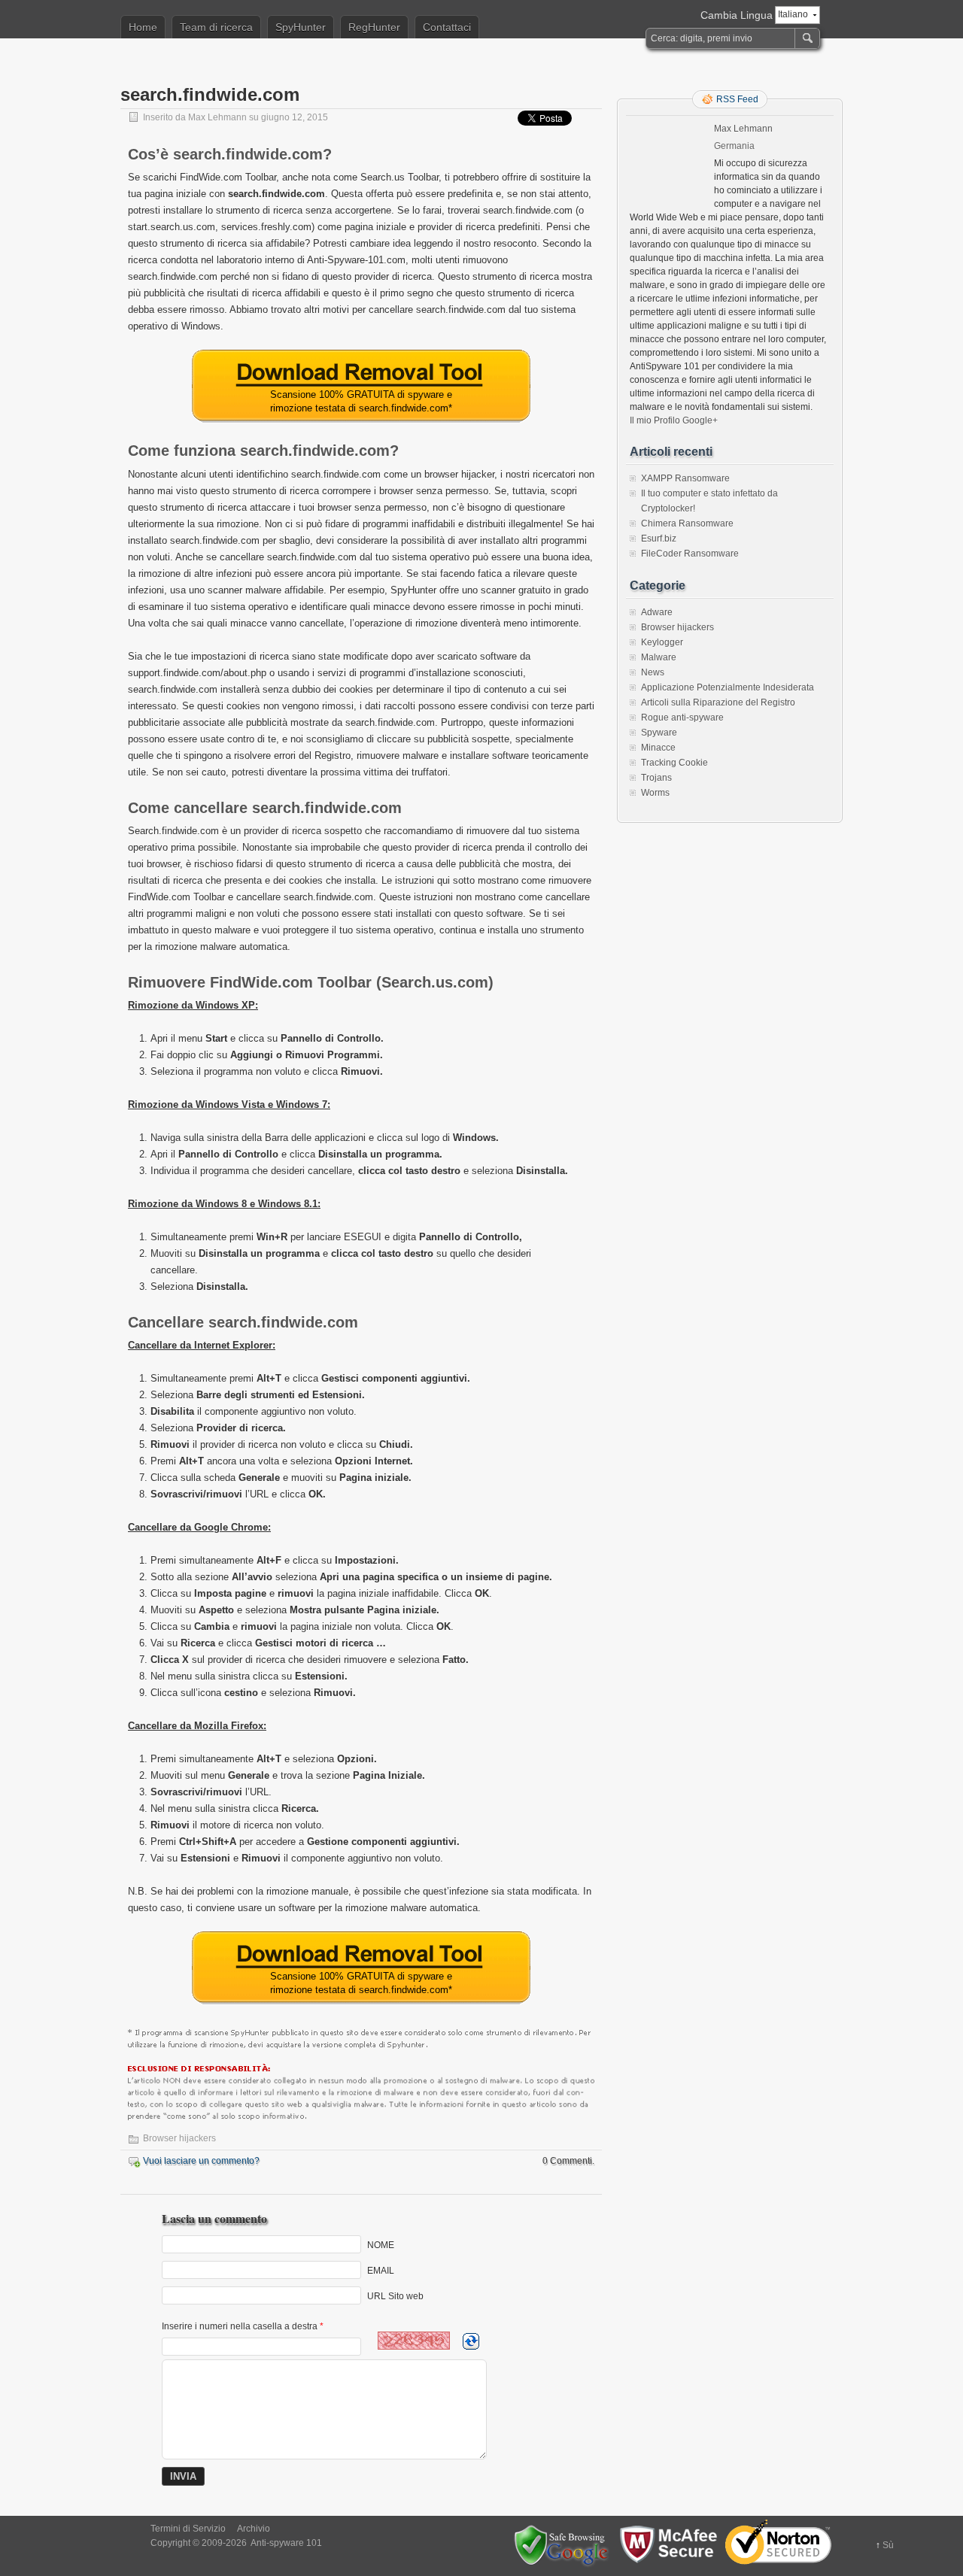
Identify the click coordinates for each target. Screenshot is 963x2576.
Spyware (659, 733)
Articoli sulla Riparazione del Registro (718, 702)
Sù (888, 2545)
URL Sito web (395, 2296)
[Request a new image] (471, 2341)
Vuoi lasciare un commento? (201, 2161)
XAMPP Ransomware (685, 478)
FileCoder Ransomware (690, 554)
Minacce (658, 748)
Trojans (656, 778)
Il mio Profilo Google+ (674, 420)
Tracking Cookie (674, 763)
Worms (655, 793)
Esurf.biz (659, 539)
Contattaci (447, 27)
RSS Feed (737, 99)
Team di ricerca (216, 27)
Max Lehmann (217, 117)
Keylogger (662, 642)
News (653, 672)
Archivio (254, 2529)
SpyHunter (301, 27)
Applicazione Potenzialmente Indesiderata (728, 687)
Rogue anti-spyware (682, 718)
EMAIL (381, 2271)
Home (143, 27)
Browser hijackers (179, 2138)
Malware (659, 657)
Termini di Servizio (188, 2529)
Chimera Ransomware (687, 523)
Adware (657, 612)
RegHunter (374, 27)
